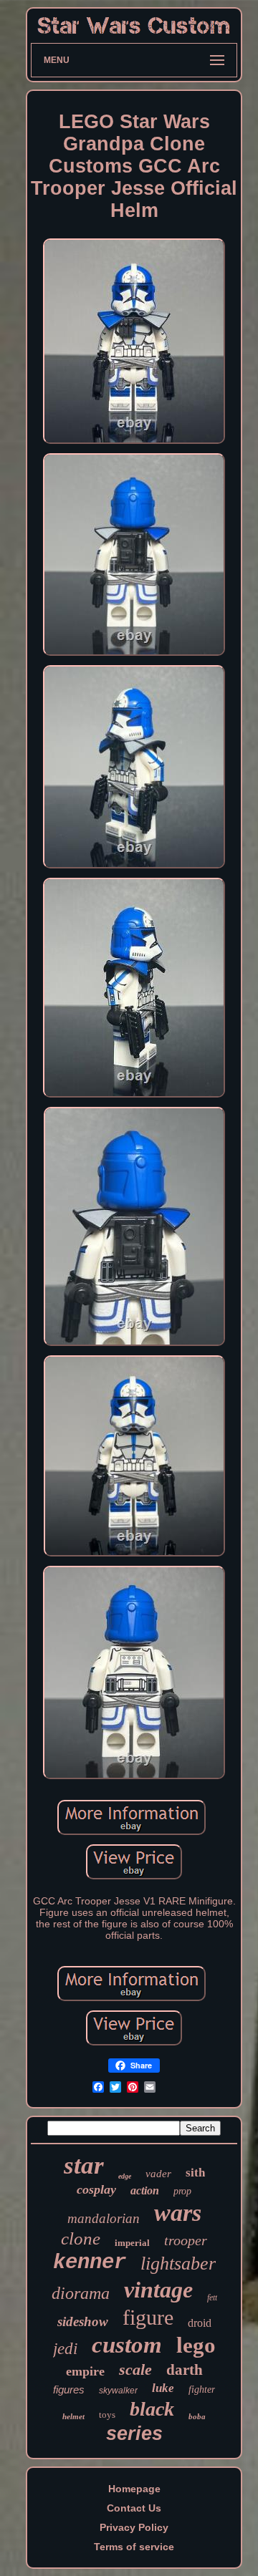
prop (182, 2191)
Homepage (134, 2489)
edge (125, 2176)
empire (85, 2371)
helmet (73, 2416)
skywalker (118, 2391)
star (84, 2165)
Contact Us (134, 2508)
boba (197, 2416)
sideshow (83, 2321)
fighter (202, 2389)
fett (212, 2297)
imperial (132, 2243)
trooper (186, 2240)
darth (185, 2370)
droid (200, 2323)
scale (135, 2369)
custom (127, 2345)
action (145, 2190)
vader (158, 2174)
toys (107, 2415)
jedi (65, 2349)
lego (196, 2345)
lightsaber (178, 2263)
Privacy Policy (134, 2527)
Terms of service (134, 2547)
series (134, 2434)
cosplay (96, 2189)
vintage (158, 2290)
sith (195, 2173)
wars (178, 2213)
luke (163, 2388)
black (152, 2409)
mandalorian (104, 2218)
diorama (81, 2293)
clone (81, 2238)
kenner (90, 2263)
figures (69, 2389)
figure (148, 2317)
